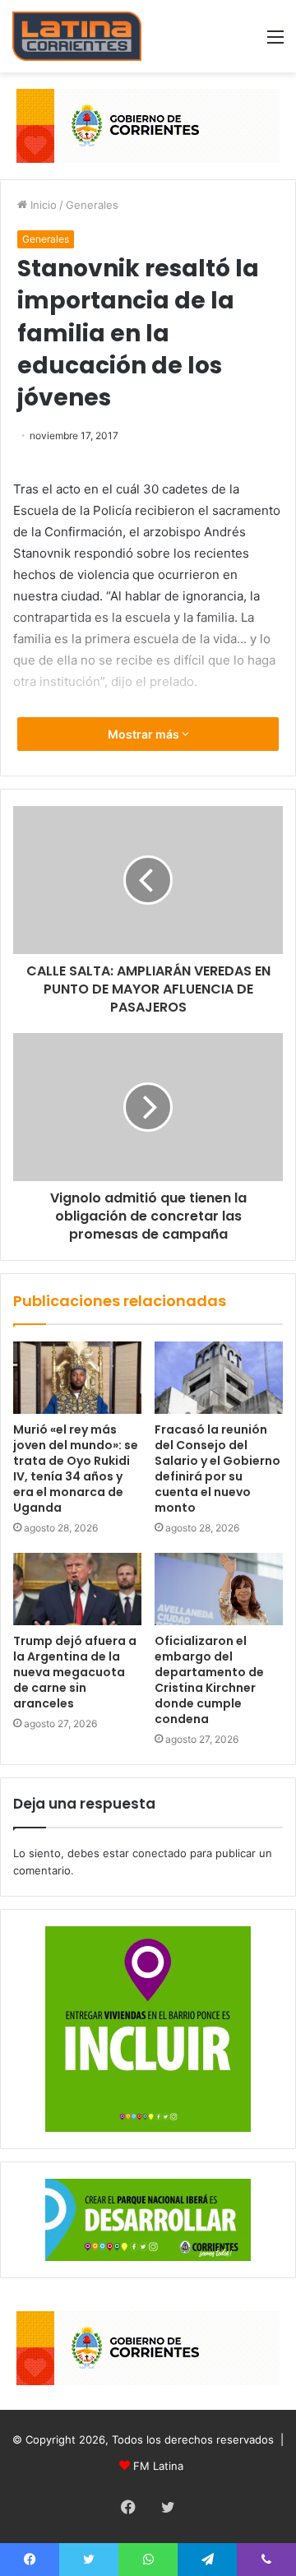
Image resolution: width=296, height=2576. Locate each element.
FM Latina (158, 2466)
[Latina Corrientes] (77, 36)
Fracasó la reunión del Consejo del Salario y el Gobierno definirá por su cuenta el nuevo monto (217, 1469)
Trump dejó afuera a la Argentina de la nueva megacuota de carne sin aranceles (75, 1672)
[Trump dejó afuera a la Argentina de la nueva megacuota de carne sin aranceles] (77, 1589)
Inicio (42, 205)
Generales (92, 205)
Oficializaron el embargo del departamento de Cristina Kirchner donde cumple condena (209, 1680)
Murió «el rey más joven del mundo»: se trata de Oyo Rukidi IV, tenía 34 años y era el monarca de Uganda (76, 1469)
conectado (160, 1853)
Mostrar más (145, 734)
